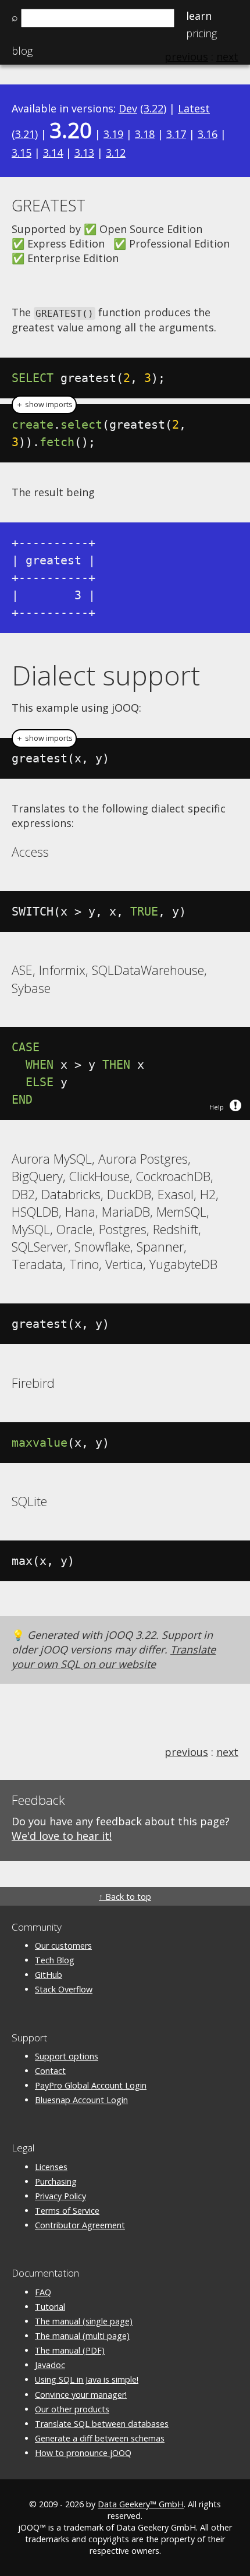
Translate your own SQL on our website (114, 1657)
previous (186, 1752)
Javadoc (50, 2365)
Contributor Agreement (80, 2225)
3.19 (113, 134)
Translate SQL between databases (102, 2424)
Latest (194, 108)
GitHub (49, 1975)
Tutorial (50, 2307)
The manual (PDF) (70, 2350)
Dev (128, 108)
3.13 (84, 153)
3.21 (25, 134)
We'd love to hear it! (62, 1836)
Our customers (63, 1946)
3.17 (176, 134)
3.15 (22, 153)
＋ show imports (44, 404)
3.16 (208, 134)
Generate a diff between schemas (100, 2438)
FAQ (43, 2292)
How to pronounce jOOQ (83, 2453)
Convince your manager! (81, 2395)
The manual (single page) (84, 2321)
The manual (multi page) (82, 2336)
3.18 (145, 134)
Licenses (51, 2167)
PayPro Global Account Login (91, 2085)
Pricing (201, 33)
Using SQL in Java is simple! (87, 2379)
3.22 (153, 108)
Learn (199, 16)
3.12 (116, 153)
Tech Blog (55, 1960)
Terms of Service (67, 2211)
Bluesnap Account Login (81, 2100)
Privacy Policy (60, 2196)
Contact (50, 2071)
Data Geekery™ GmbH (141, 2504)
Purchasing (56, 2181)
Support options (67, 2056)
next (227, 1752)
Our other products (72, 2409)
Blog (22, 51)
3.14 (53, 153)
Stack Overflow (64, 1989)
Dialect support (106, 675)
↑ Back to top (125, 1897)
